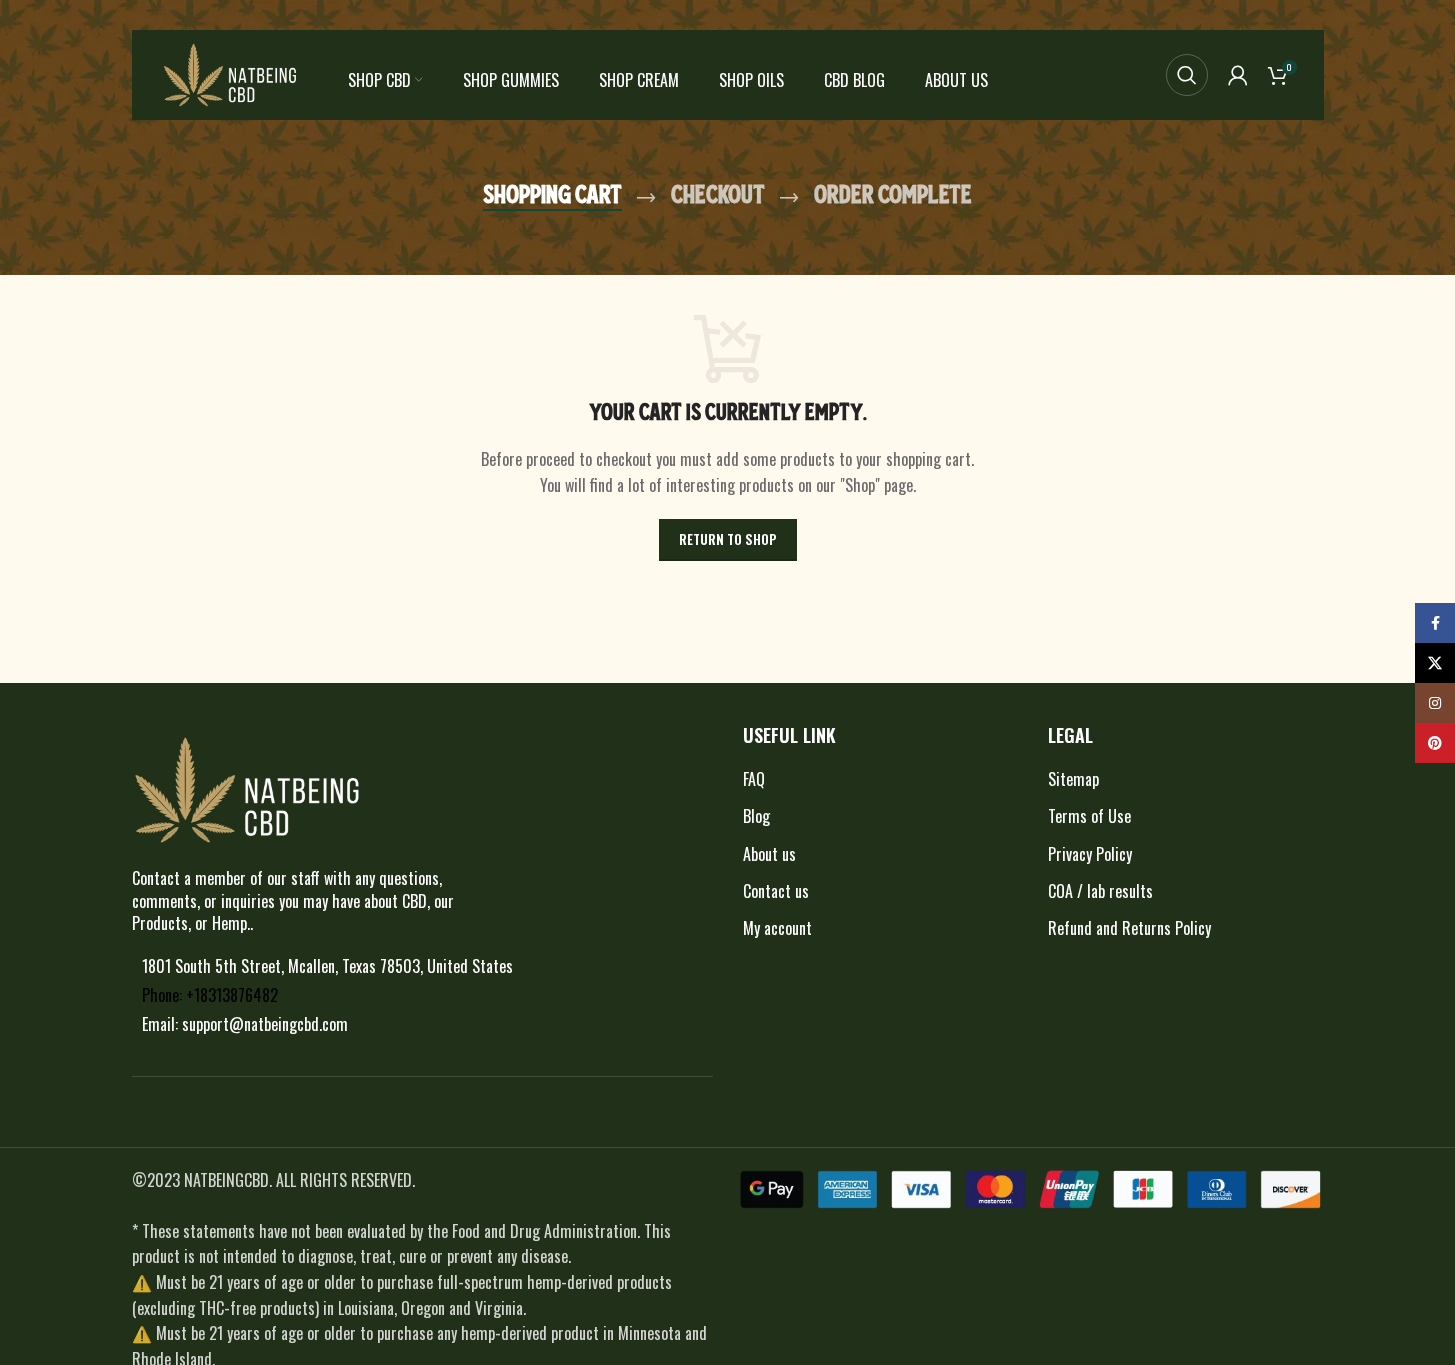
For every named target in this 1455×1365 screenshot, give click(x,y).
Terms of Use (1089, 816)
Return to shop (728, 539)
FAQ (754, 779)
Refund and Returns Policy (1129, 928)
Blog (756, 816)
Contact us (776, 891)
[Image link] (247, 788)
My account (777, 928)
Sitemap (1073, 779)
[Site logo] (230, 73)
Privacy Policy (1090, 854)
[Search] (1187, 75)
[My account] (1238, 75)
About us (769, 854)
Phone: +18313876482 (210, 995)
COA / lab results (1100, 891)
